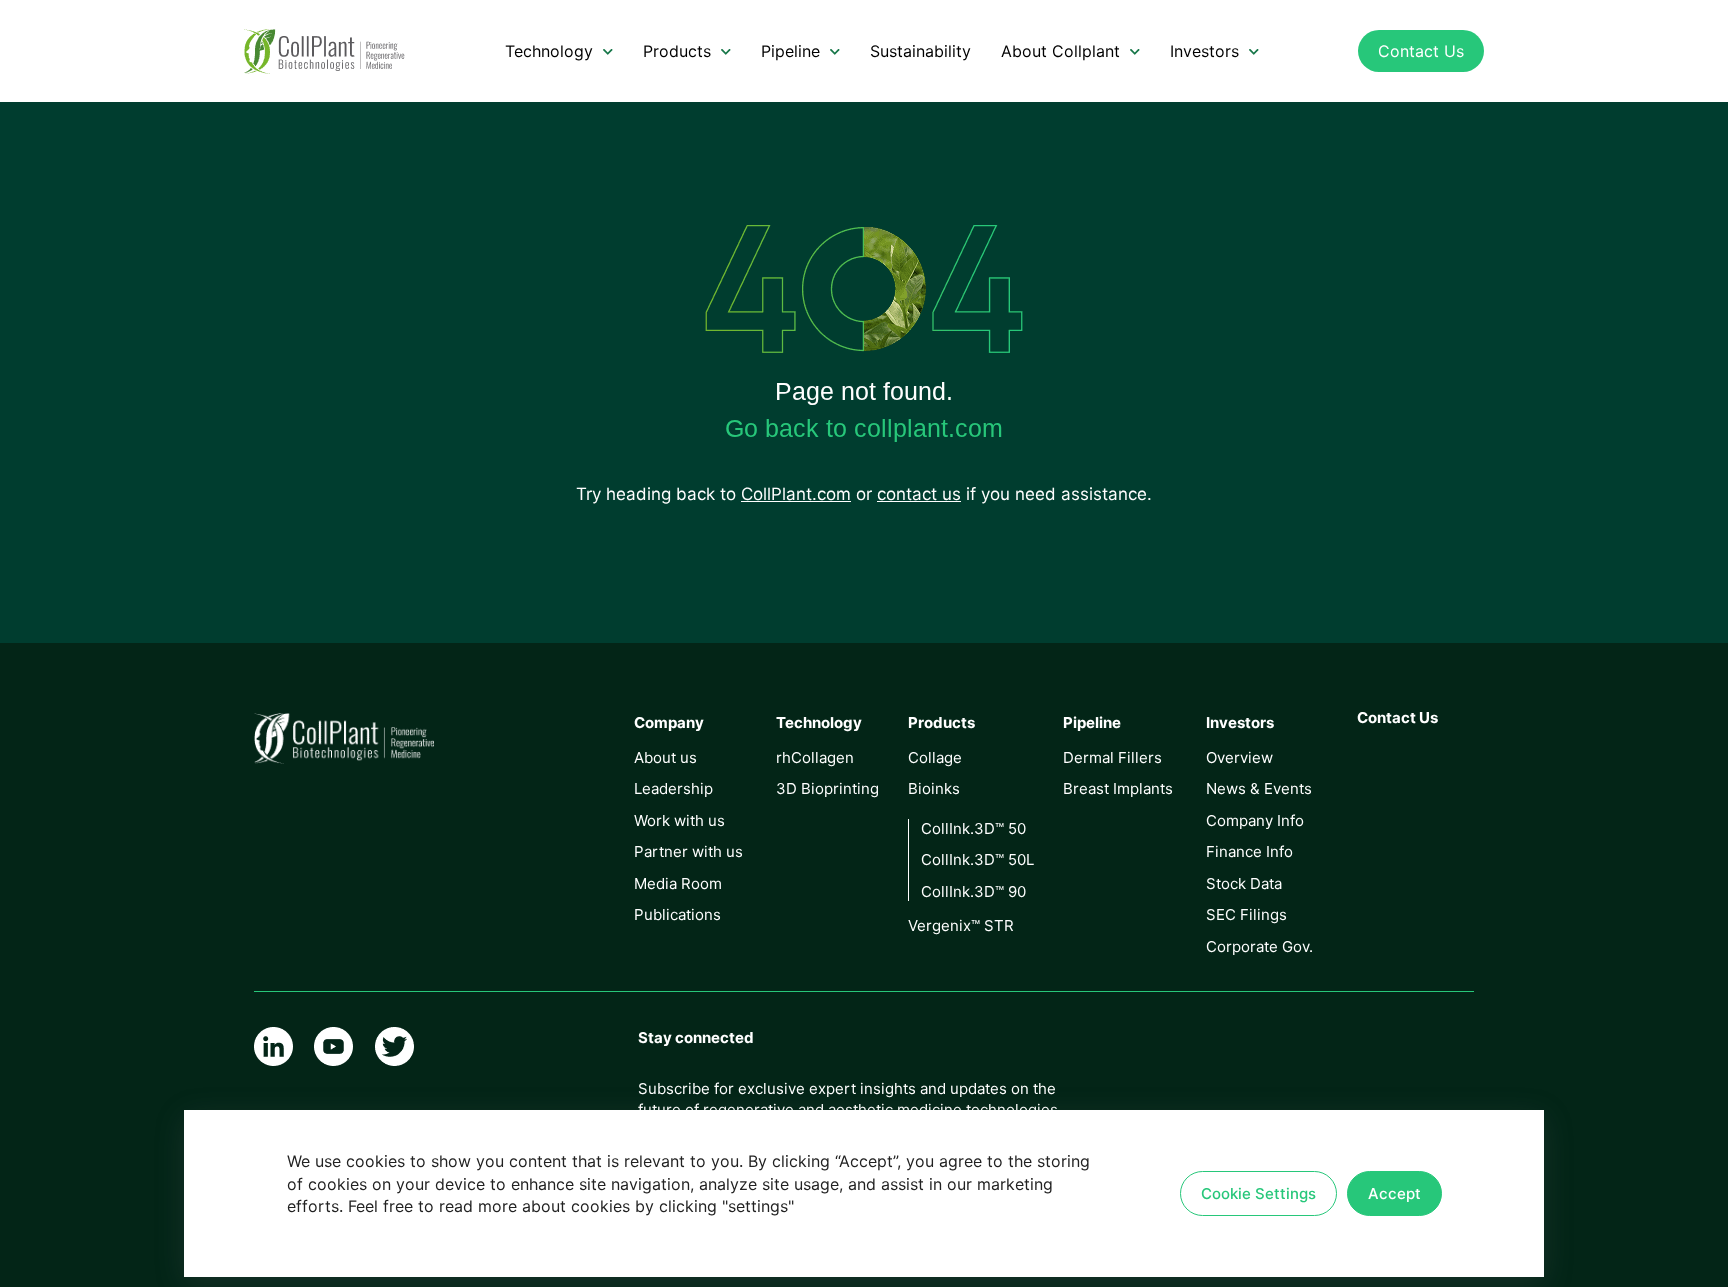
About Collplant (1060, 51)
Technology (549, 51)
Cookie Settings (1258, 1193)
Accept (1394, 1193)
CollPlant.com (796, 494)
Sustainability (920, 51)
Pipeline (790, 51)
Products (677, 51)
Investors (1204, 51)
